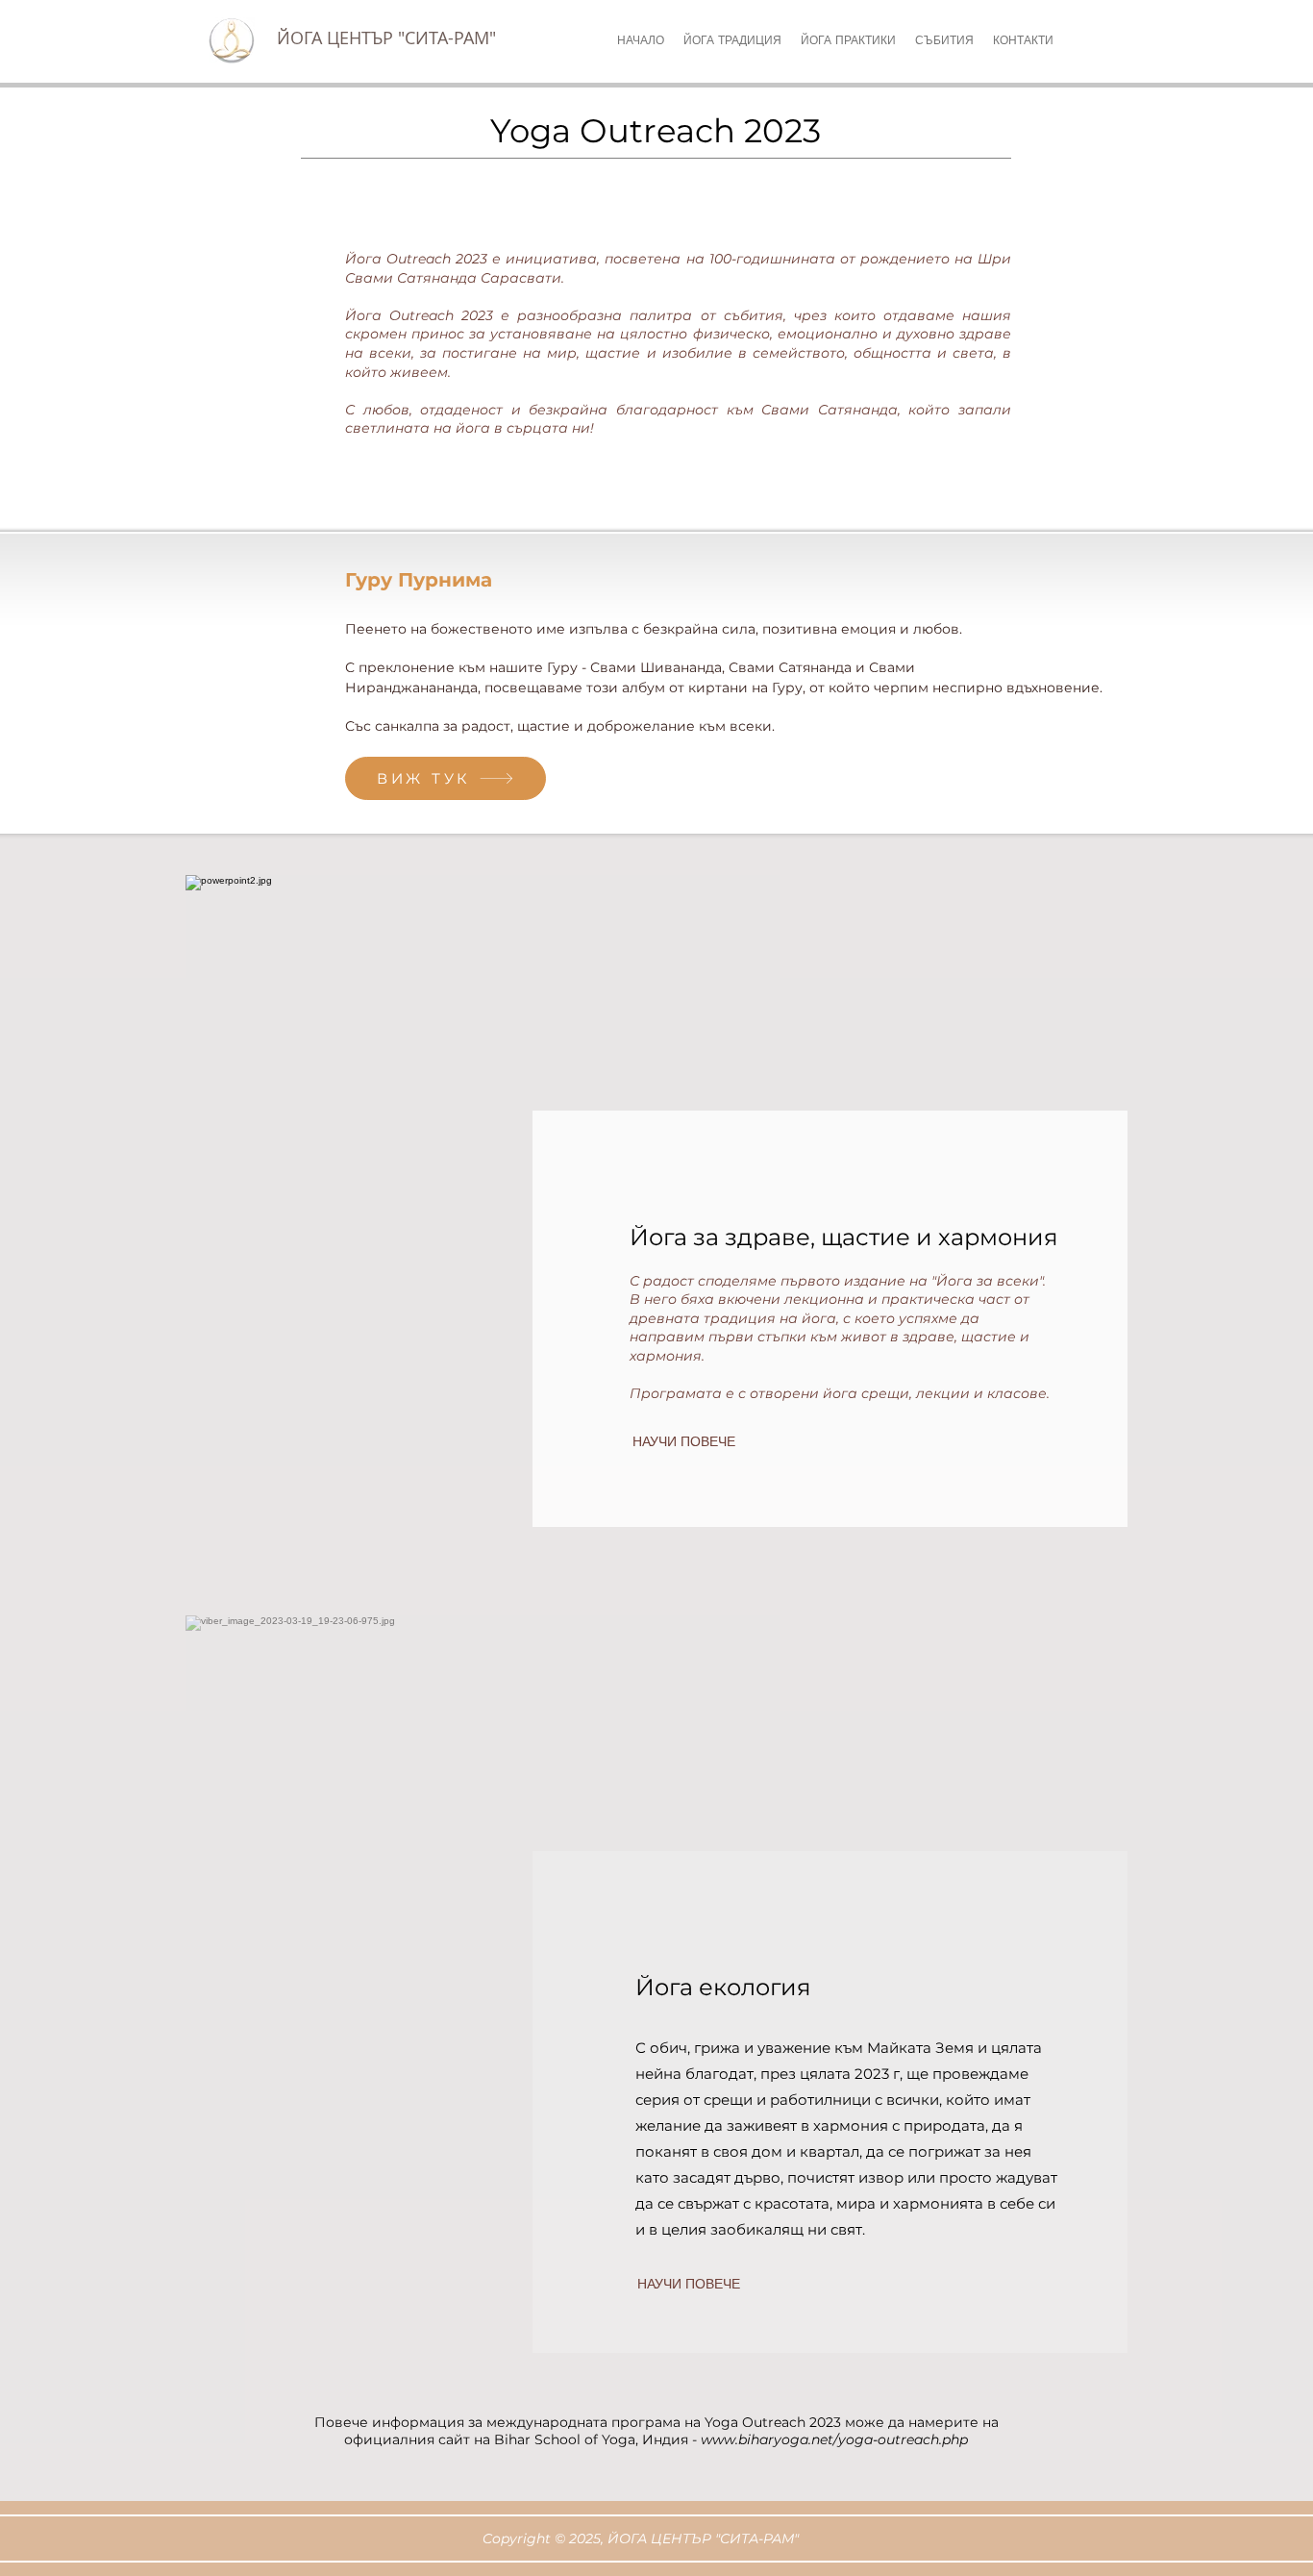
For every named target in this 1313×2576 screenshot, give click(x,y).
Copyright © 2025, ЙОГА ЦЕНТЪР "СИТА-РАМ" (641, 2538)
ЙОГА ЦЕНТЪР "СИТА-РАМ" (386, 38)
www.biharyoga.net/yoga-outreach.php (834, 2439)
